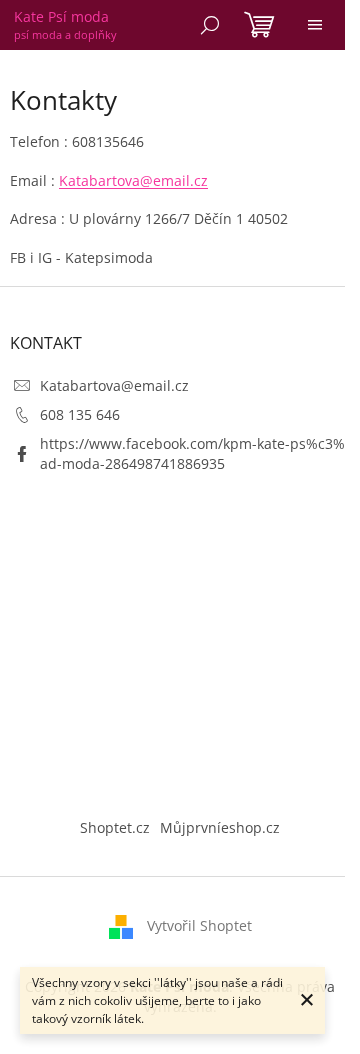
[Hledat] (210, 25)
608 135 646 (80, 414)
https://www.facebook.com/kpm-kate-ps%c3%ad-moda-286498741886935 (192, 453)
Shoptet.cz (115, 827)
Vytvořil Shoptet (199, 925)
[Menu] (315, 25)
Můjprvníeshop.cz (220, 827)
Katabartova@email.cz (133, 180)
